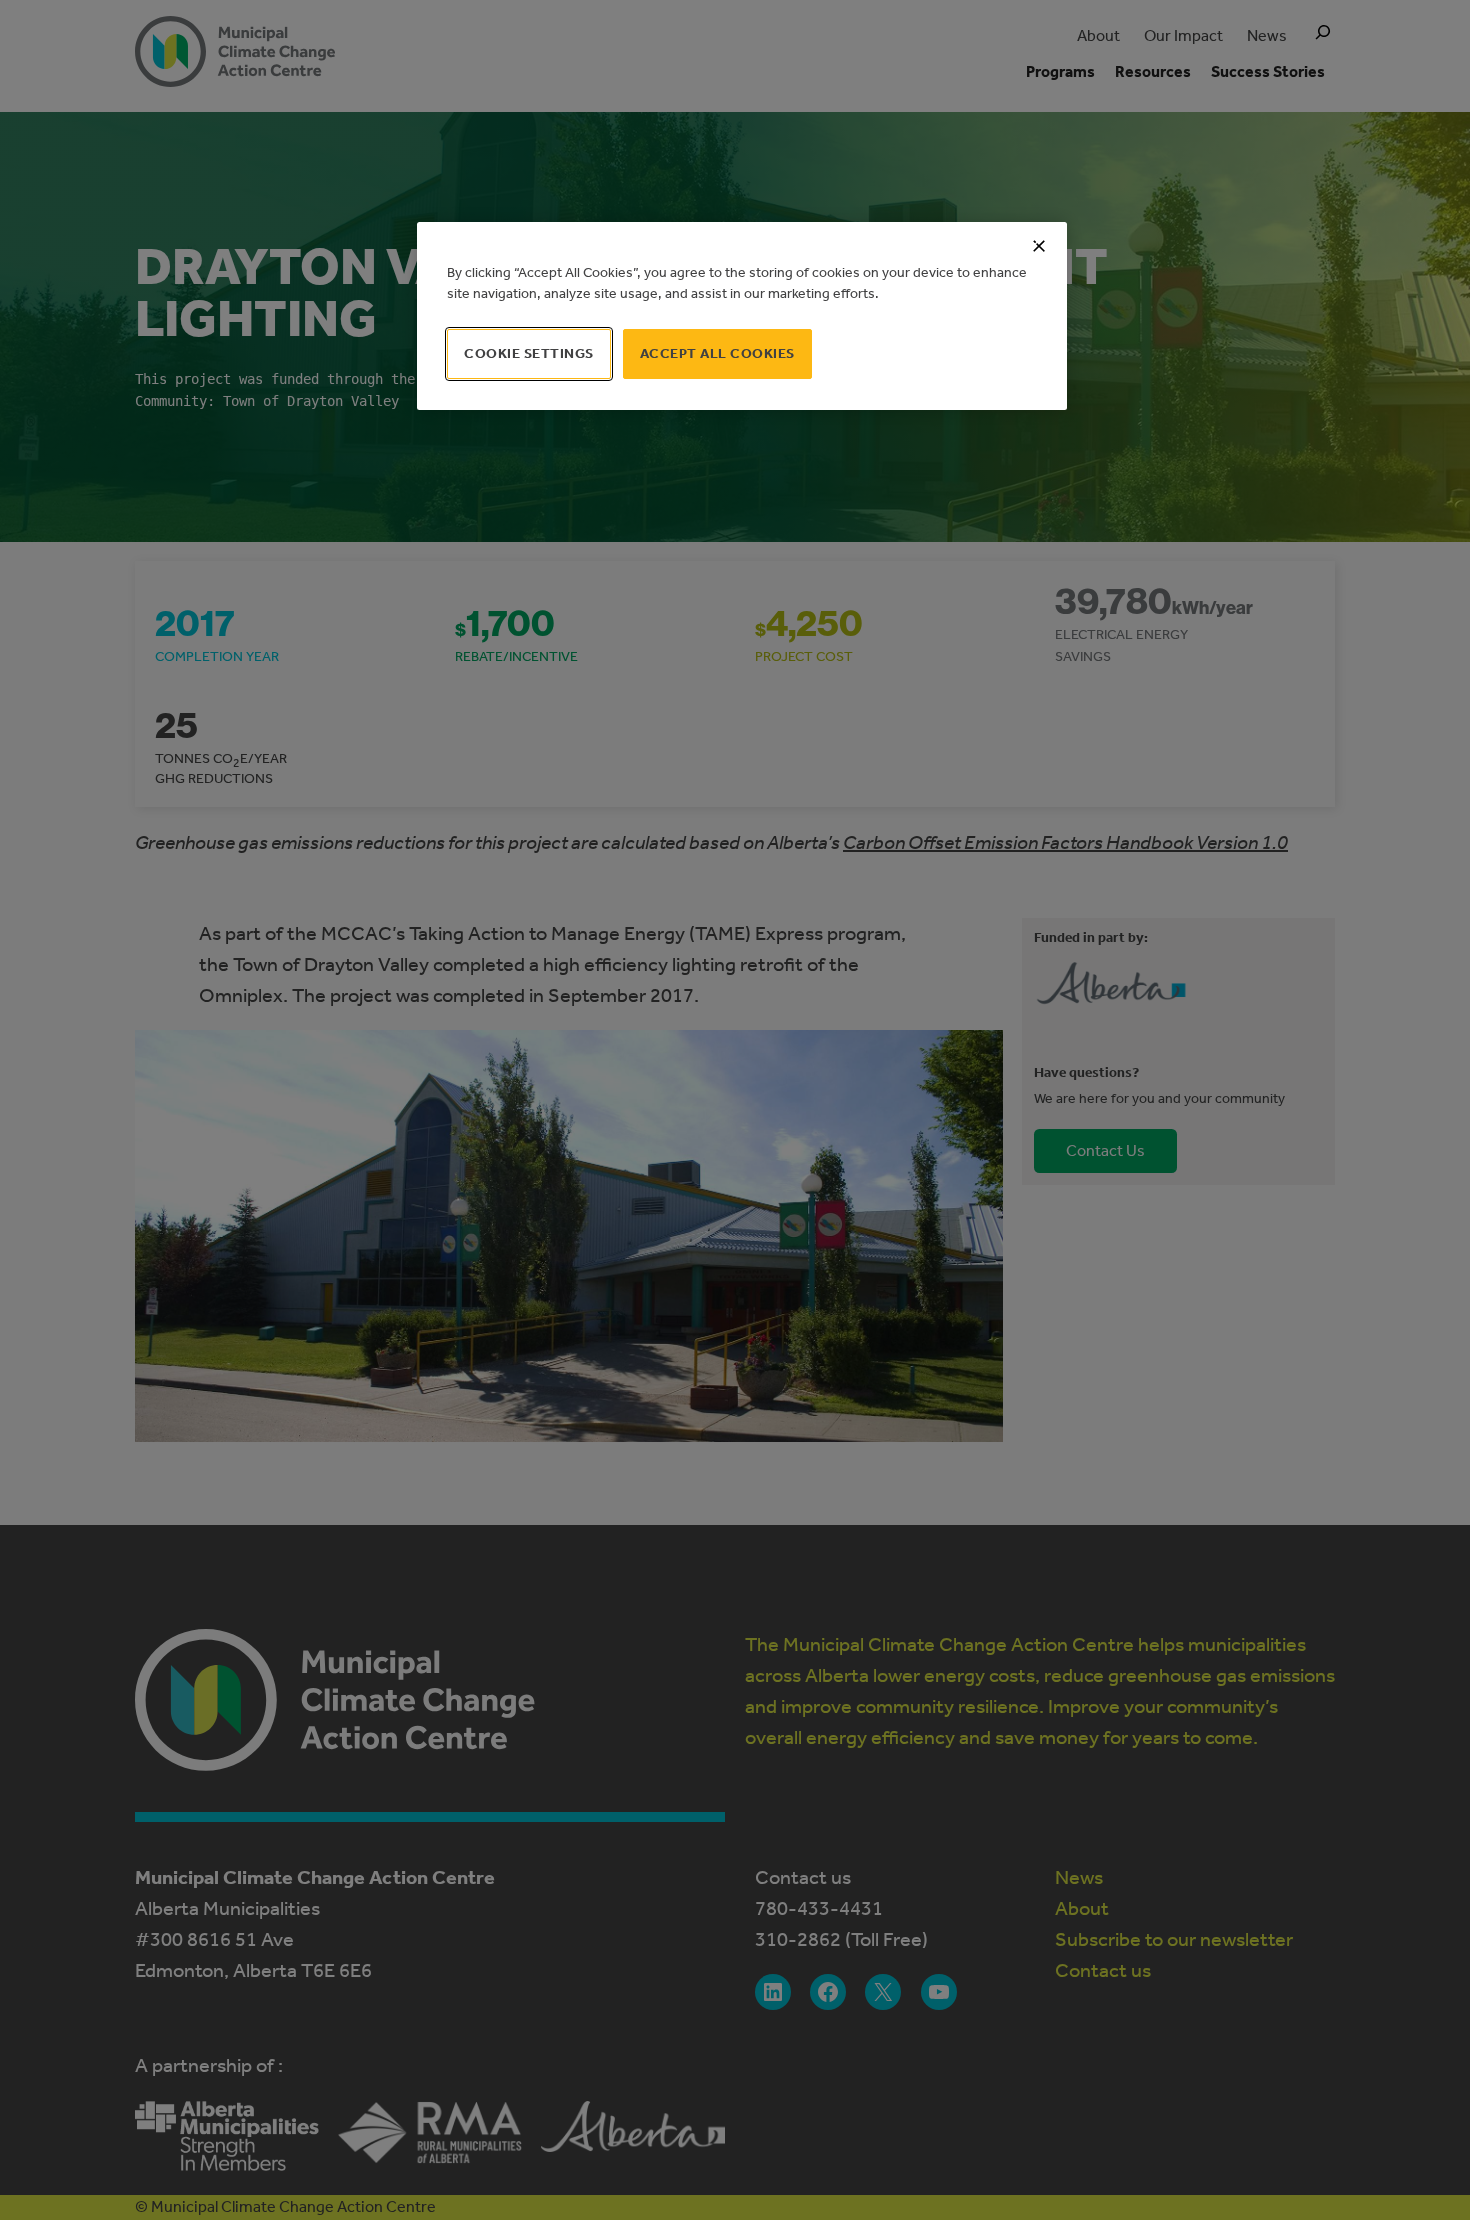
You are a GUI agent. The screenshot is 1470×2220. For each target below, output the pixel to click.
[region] (742, 316)
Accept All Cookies (717, 353)
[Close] (1039, 246)
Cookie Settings (529, 353)
